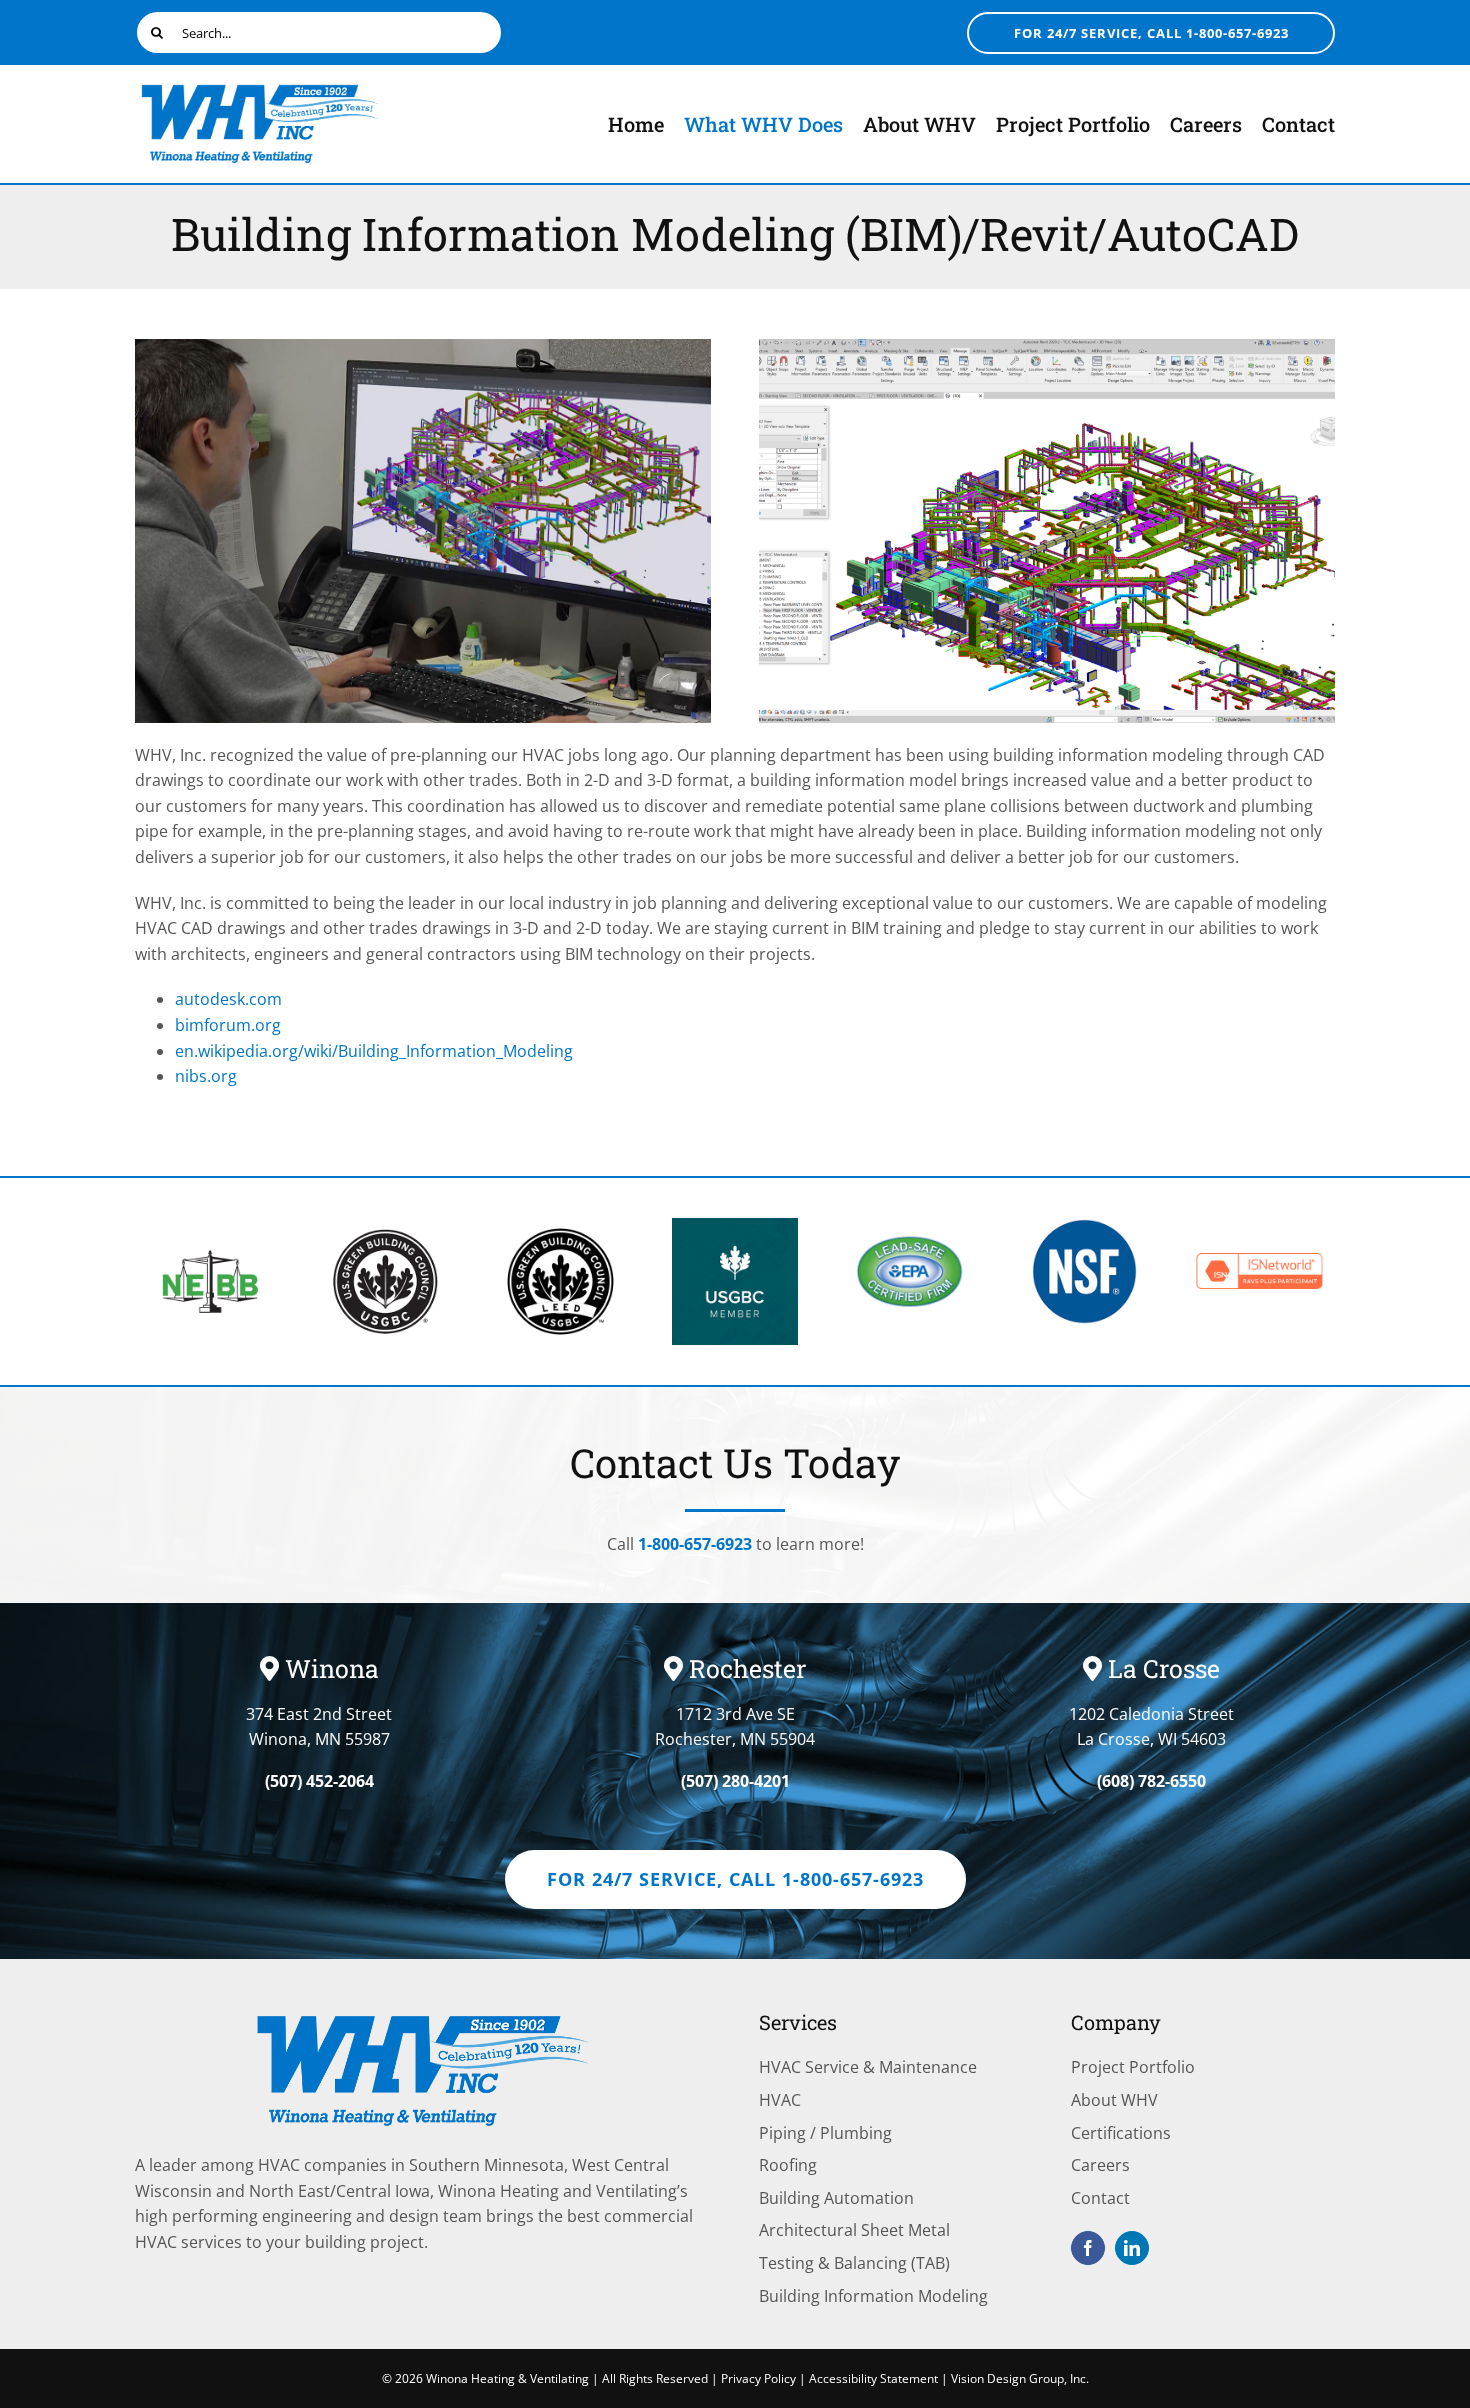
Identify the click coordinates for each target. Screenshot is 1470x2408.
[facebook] (1088, 2248)
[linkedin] (1132, 2248)
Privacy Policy (758, 2378)
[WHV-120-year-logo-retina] (260, 88)
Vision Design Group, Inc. (1020, 2378)
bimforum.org (228, 1025)
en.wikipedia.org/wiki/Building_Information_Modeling (374, 1051)
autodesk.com (228, 999)
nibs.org (206, 1076)
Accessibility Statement (873, 2378)
